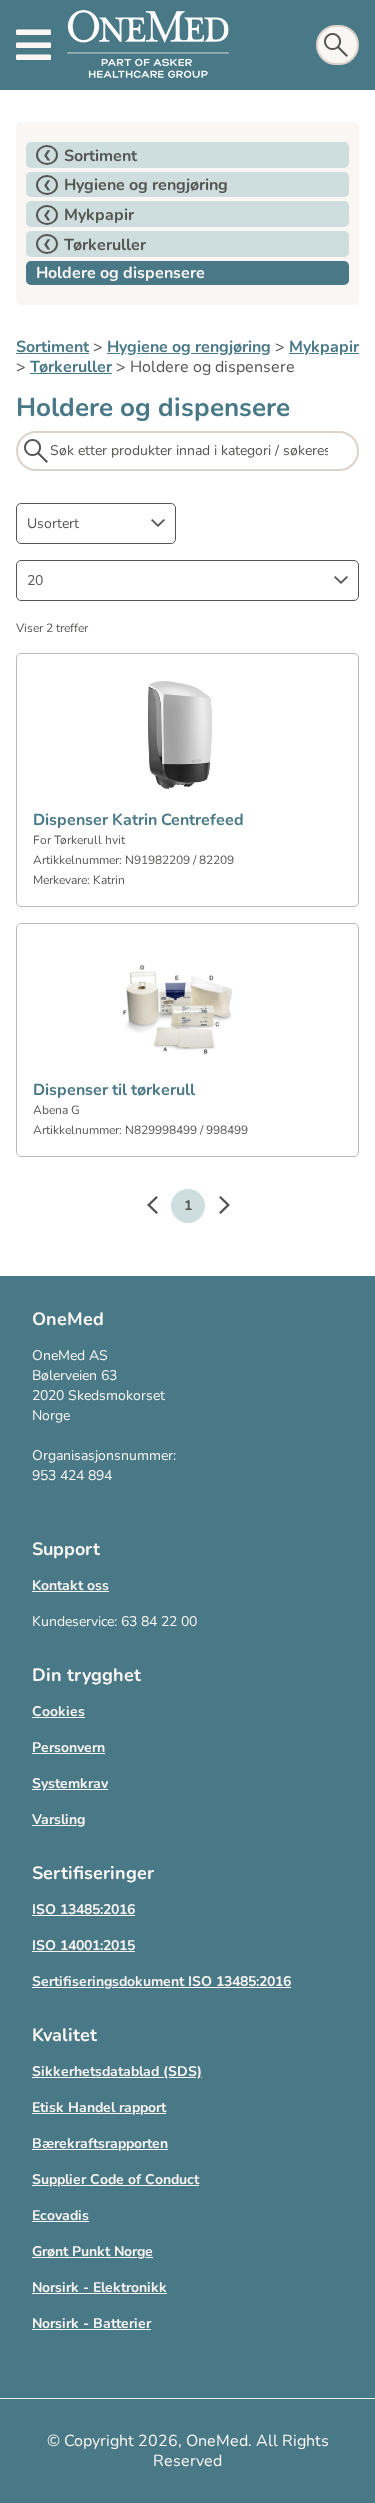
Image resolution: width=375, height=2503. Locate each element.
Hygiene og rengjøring (189, 347)
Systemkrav (70, 1783)
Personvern (68, 1747)
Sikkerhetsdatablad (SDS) (117, 2071)
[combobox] (96, 523)
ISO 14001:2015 (83, 1945)
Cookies (58, 1711)
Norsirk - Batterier (91, 2323)
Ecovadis (60, 2215)
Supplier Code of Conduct (115, 2179)
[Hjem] (148, 45)
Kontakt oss (70, 1585)
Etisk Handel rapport (99, 2107)
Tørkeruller (71, 367)
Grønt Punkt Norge (92, 2251)
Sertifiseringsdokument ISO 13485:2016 (161, 1981)
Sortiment (52, 347)
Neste (214, 1208)
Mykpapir (324, 347)
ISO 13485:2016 (83, 1909)
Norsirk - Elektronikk (99, 2287)
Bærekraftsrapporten (100, 2143)
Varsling (58, 1819)
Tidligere (162, 1208)
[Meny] (33, 45)
